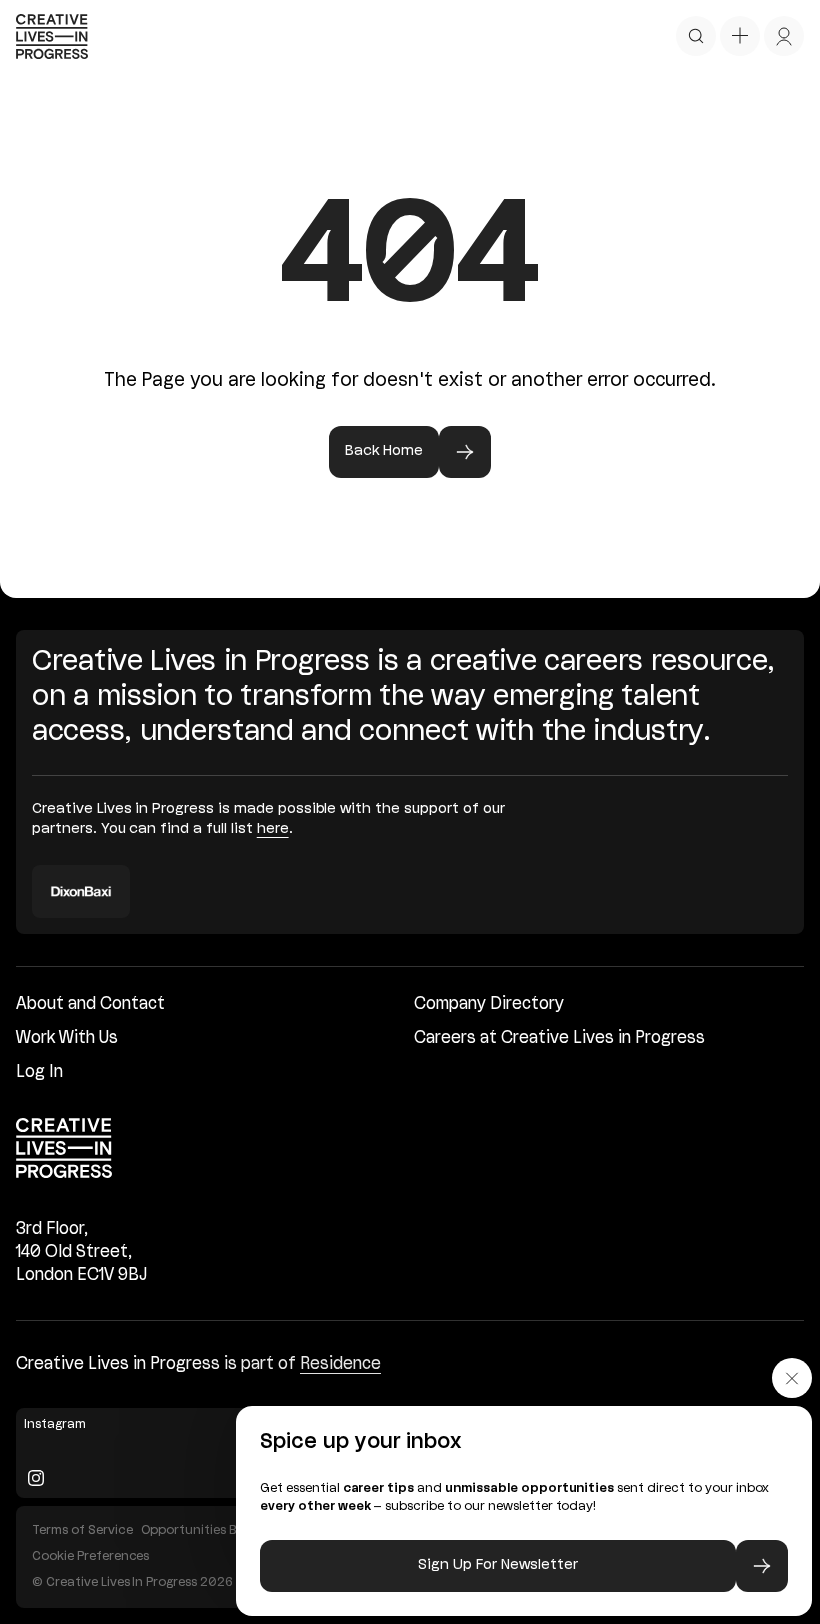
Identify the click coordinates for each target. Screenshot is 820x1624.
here (273, 829)
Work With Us (67, 1038)
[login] (784, 36)
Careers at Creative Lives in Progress (559, 1038)
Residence (340, 1364)
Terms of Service (82, 1530)
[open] (696, 36)
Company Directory (489, 1004)
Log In (39, 1072)
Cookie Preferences (90, 1556)
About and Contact (90, 1004)
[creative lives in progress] (52, 36)
